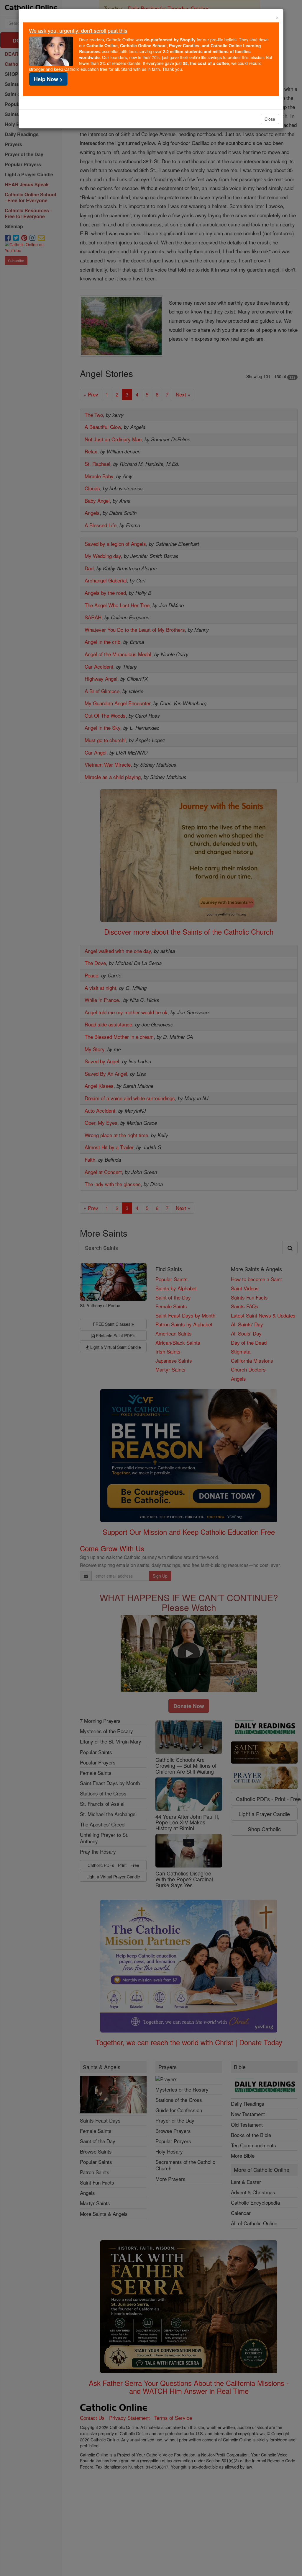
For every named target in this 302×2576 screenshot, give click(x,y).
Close (270, 119)
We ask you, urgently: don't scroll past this (78, 30)
